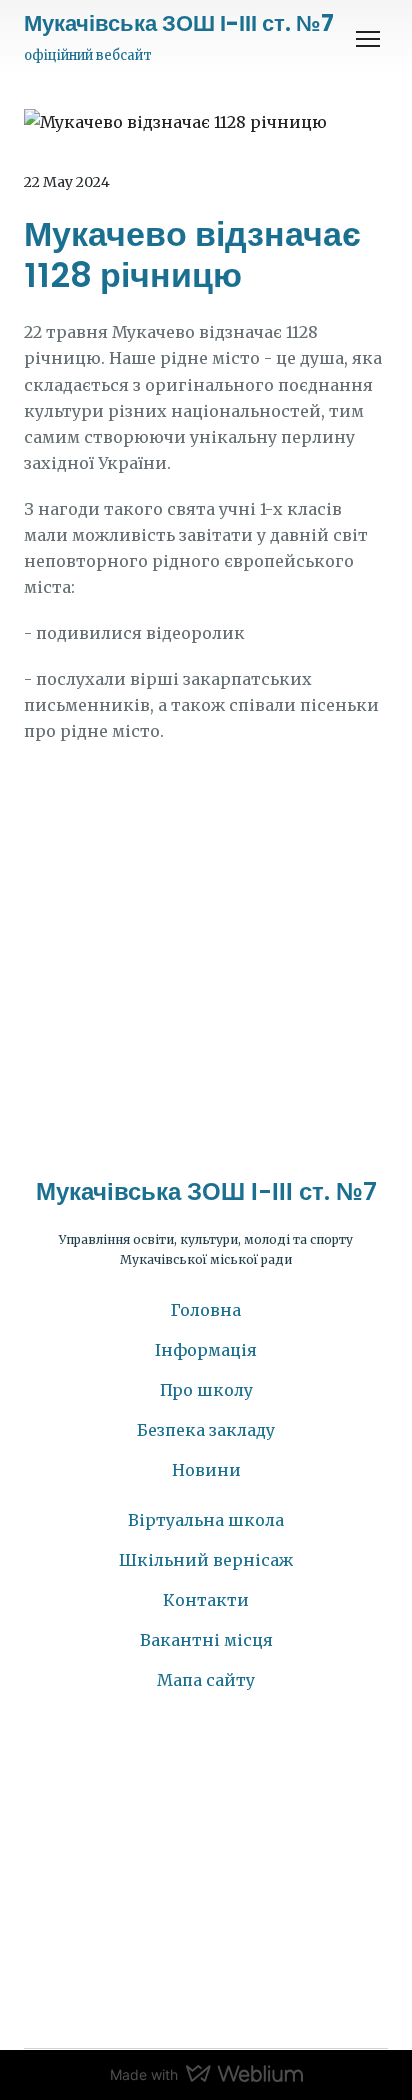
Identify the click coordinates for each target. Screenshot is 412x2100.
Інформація (206, 1350)
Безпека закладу (206, 1430)
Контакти (206, 1600)
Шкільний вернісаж (206, 1560)
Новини (206, 1470)
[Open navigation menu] (368, 39)
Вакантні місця (206, 1640)
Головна (206, 1310)
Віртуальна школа (206, 1520)
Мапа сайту (206, 1680)
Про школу (206, 1390)
